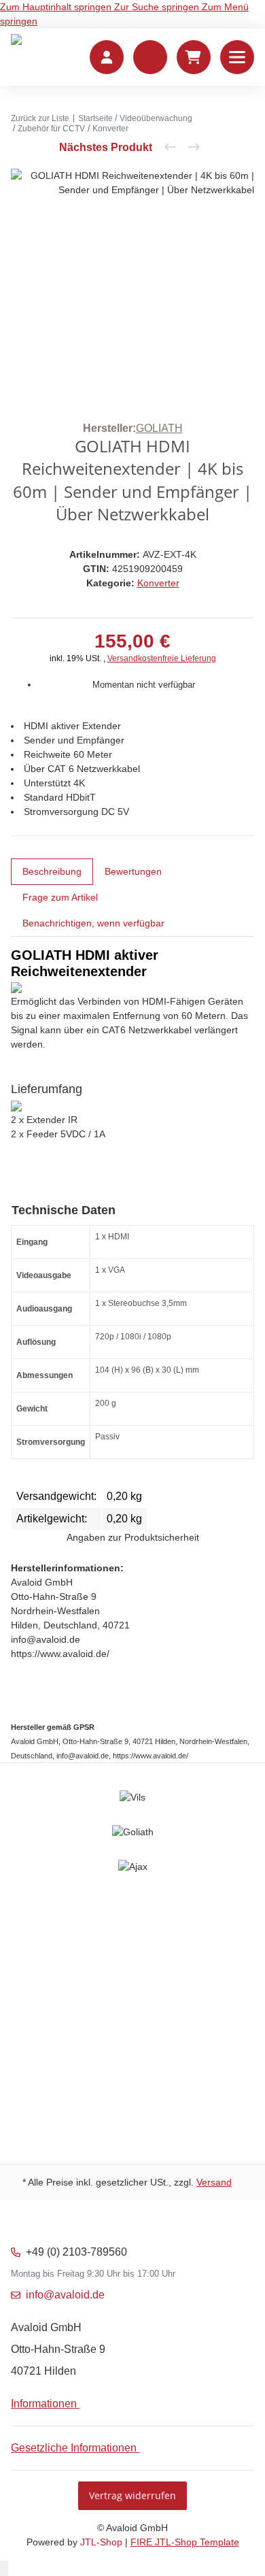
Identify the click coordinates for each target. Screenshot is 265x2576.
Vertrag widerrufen (132, 2495)
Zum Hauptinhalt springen (57, 7)
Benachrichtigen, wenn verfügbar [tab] (93, 923)
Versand (214, 2182)
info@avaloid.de (65, 2295)
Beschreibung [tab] (52, 871)
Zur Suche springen (158, 7)
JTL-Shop (103, 2542)
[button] (150, 57)
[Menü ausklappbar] (237, 57)
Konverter (158, 583)
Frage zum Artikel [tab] (60, 897)
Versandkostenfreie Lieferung (162, 658)
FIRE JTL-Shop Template (185, 2542)
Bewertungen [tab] (133, 871)
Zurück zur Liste (40, 118)
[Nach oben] (4, 2568)
